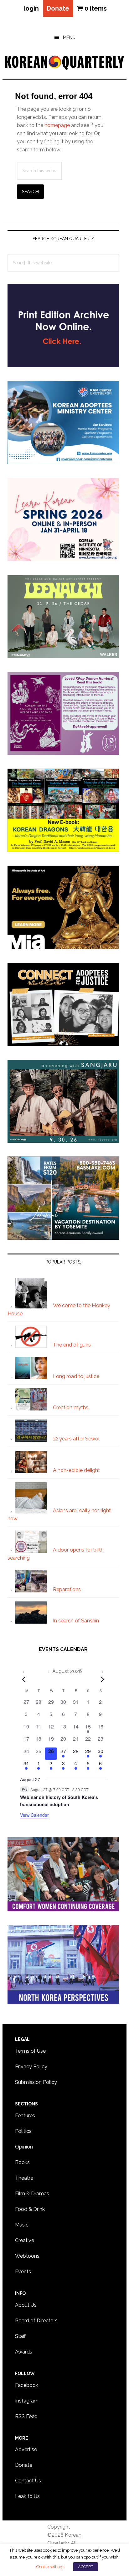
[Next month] (102, 1679)
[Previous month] (24, 1679)
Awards (24, 2352)
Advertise (26, 2449)
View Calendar (34, 1815)
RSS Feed (26, 2416)
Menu (69, 37)
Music (22, 2225)
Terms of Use (30, 2051)
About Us (26, 2305)
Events (23, 2272)
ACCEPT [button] (85, 2567)
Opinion (24, 2147)
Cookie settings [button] (50, 2567)
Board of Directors (36, 2321)
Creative (25, 2240)
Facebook (27, 2385)
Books (22, 2162)
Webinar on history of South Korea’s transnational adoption (59, 1801)
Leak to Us (27, 2496)
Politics (23, 2131)
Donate (58, 8)
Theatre (24, 2178)
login (31, 8)
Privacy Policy (31, 2067)
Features (25, 2116)
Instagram (27, 2401)
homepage (57, 125)
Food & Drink (30, 2209)
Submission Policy (36, 2082)
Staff (20, 2336)
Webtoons (27, 2256)
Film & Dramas (32, 2194)
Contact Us (28, 2481)
